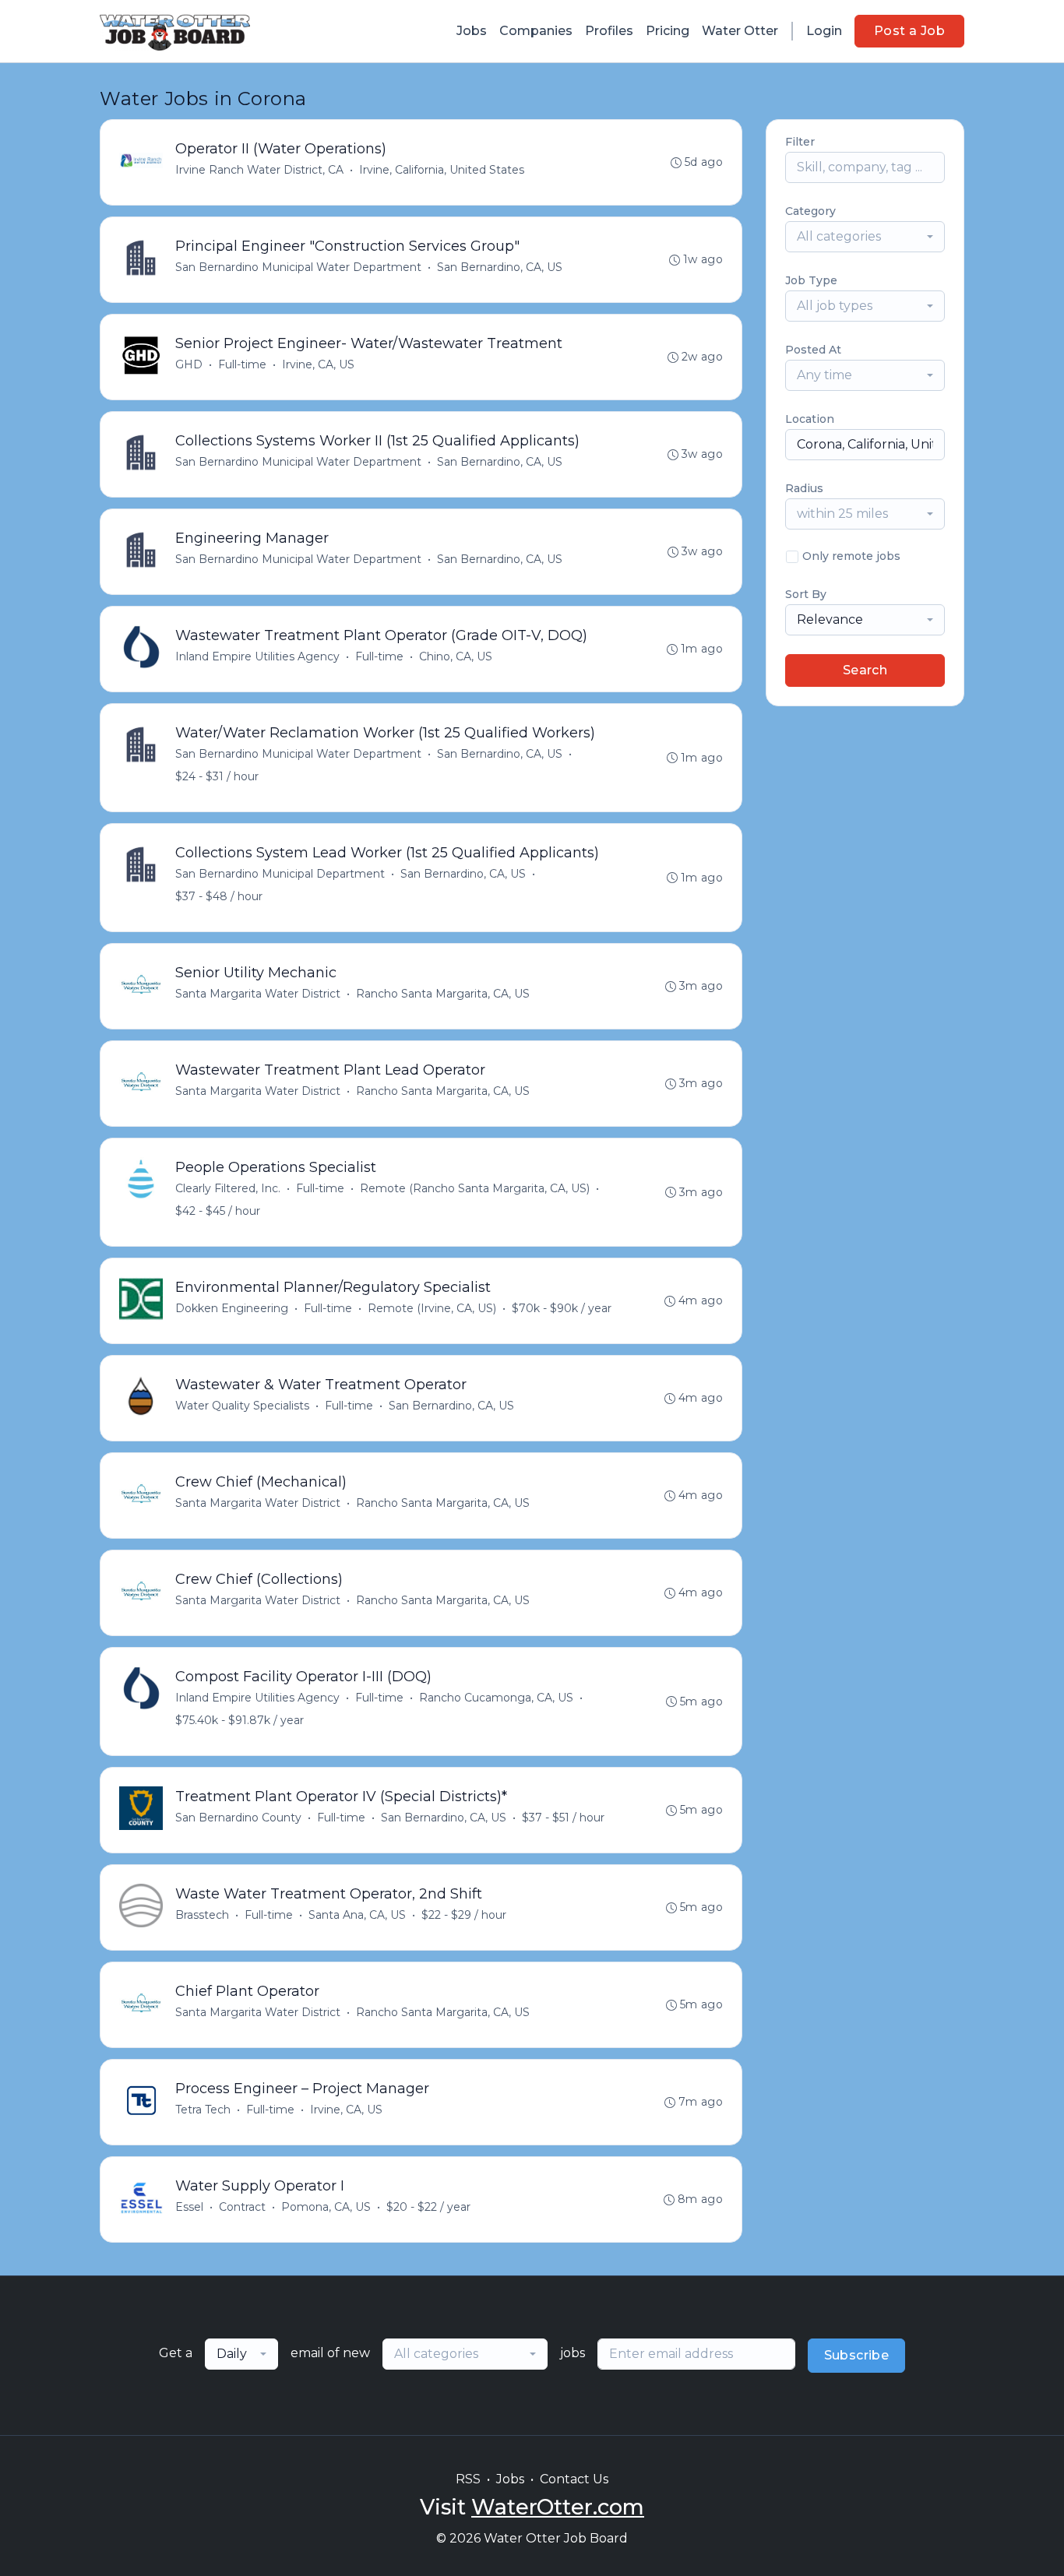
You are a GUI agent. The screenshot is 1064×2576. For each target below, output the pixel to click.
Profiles (609, 31)
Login (824, 31)
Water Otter (740, 31)
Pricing (668, 31)
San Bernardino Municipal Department (280, 874)
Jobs (472, 31)
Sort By (806, 594)
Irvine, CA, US (318, 364)
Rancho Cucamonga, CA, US (496, 1698)
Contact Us (574, 2479)
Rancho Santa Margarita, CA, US (443, 994)
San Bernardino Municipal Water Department (298, 267)
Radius (804, 488)
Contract (242, 2207)
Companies (536, 31)
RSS (468, 2479)
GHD (189, 364)
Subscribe (857, 2355)
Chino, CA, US (456, 656)
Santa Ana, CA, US (357, 1915)
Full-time (242, 364)
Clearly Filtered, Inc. (228, 1188)
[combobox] (865, 237)
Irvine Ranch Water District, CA (259, 170)
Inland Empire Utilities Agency (257, 656)
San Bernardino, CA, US (500, 267)
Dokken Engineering (232, 1308)
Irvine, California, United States (442, 170)
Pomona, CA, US (326, 2207)
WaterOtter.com (558, 2507)
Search (865, 670)
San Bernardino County (238, 1818)
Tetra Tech (203, 2110)
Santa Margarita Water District (258, 994)
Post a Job (909, 31)
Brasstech (202, 1915)
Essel (189, 2207)
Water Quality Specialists (242, 1406)
